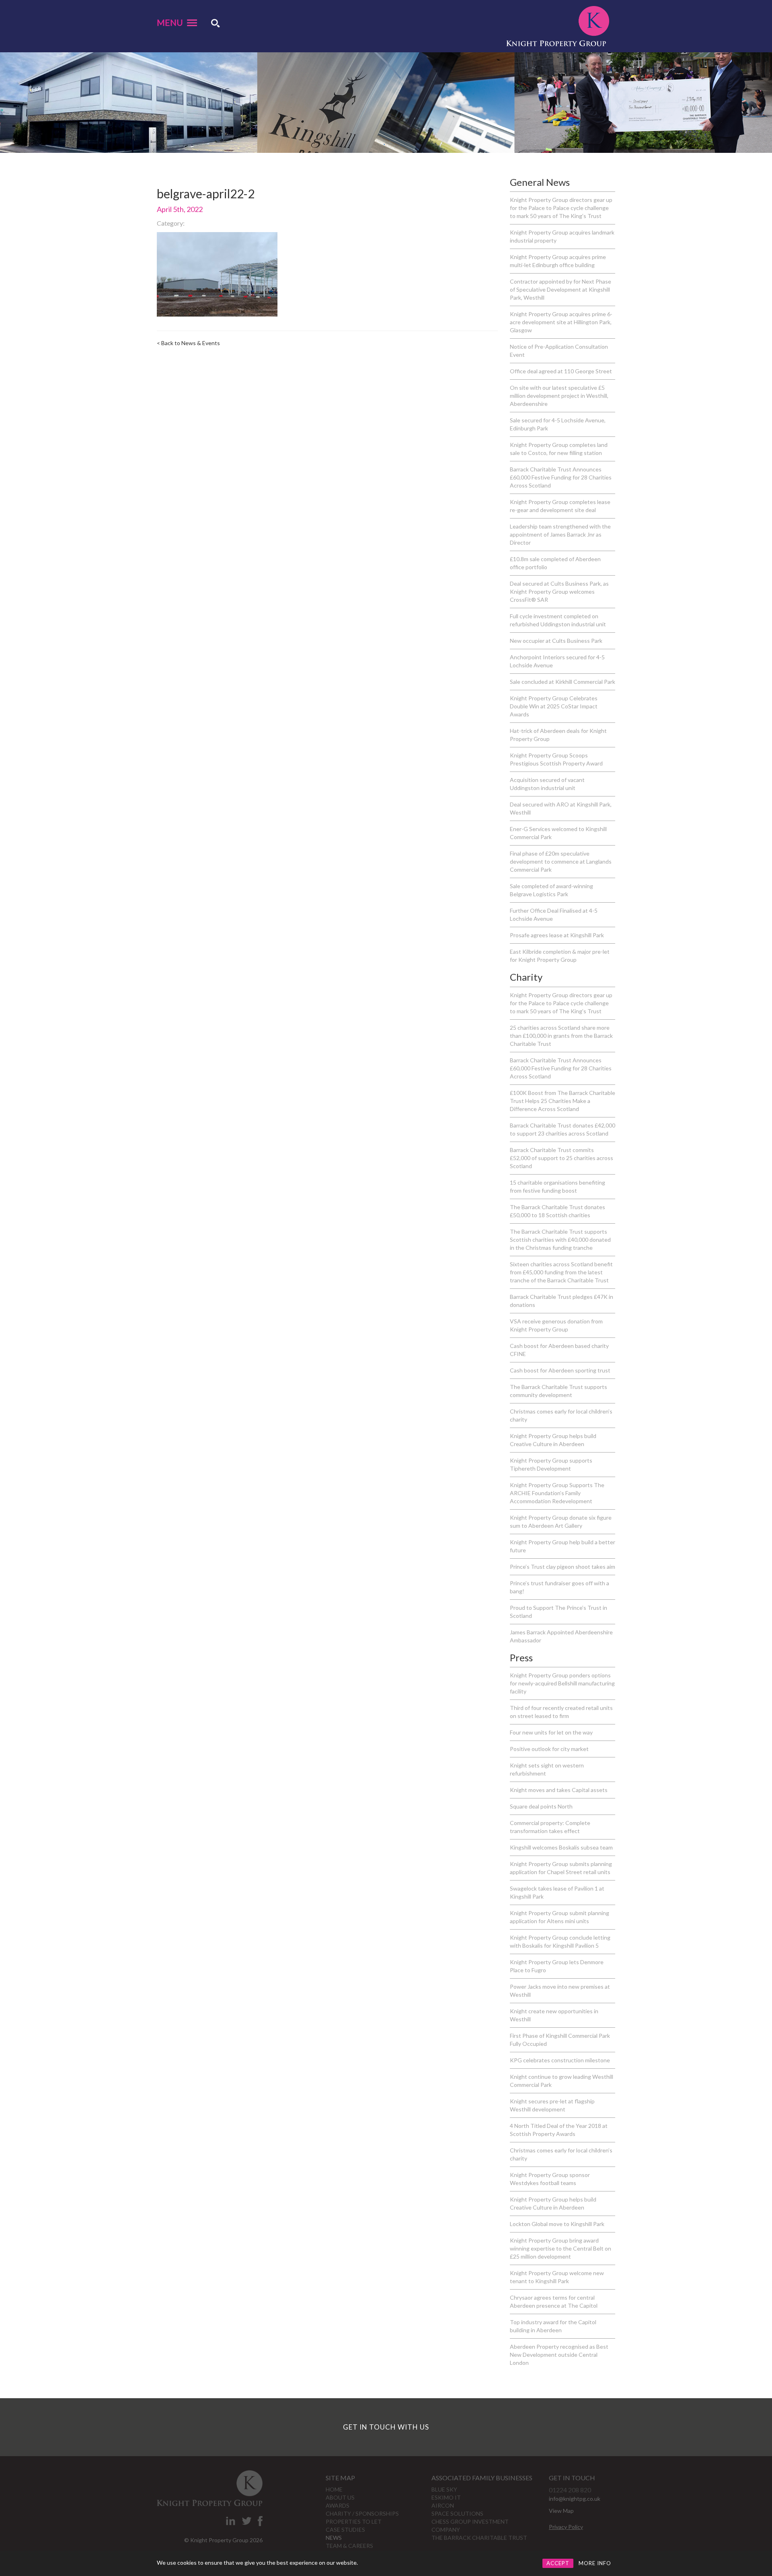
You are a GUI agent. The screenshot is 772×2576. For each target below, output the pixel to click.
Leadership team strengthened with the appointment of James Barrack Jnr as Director (560, 534)
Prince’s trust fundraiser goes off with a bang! (559, 1587)
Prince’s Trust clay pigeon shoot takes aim (563, 1567)
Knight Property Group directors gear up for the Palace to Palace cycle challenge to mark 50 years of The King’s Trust (561, 208)
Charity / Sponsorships (362, 2513)
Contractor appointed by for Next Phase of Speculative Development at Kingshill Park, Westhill (561, 289)
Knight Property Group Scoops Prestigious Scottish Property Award (556, 759)
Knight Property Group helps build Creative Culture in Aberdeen (553, 1440)
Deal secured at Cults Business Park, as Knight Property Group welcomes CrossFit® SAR (559, 592)
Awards (338, 2505)
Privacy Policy (566, 2527)
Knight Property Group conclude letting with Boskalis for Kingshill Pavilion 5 (560, 1941)
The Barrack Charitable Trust (479, 2538)
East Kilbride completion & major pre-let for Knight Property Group (560, 956)
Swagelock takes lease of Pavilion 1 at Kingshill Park (557, 1892)
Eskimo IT (446, 2497)
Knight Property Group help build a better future (563, 1546)
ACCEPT (558, 2563)
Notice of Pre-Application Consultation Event (559, 351)
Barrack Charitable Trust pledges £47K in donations (562, 1301)
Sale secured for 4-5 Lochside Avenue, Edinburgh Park (558, 424)
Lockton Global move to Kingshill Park (557, 2224)
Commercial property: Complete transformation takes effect (550, 1827)
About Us (340, 2497)
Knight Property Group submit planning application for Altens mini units (559, 1917)
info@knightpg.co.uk (575, 2499)
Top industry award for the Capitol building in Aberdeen (553, 2326)
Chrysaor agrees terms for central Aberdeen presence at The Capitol (554, 2301)
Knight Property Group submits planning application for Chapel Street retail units (561, 1868)
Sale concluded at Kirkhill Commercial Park (563, 682)
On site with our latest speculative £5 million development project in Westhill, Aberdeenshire (559, 396)
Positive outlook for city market (549, 1749)
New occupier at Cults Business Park (556, 641)
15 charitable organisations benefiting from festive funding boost (557, 1186)
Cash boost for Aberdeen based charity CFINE (559, 1350)
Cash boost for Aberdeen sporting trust (560, 1370)
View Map (561, 2511)
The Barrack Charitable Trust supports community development (558, 1391)
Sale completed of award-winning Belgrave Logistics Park (551, 890)
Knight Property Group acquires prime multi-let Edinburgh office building (558, 261)
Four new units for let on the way (551, 1732)
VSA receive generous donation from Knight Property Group (556, 1325)
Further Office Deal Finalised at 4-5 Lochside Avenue (554, 915)
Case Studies (345, 2530)
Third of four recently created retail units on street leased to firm (561, 1712)
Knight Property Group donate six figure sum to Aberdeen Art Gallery (561, 1522)
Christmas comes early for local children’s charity (561, 1415)
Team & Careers (349, 2546)
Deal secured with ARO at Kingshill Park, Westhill (561, 808)
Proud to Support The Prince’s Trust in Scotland (558, 1612)
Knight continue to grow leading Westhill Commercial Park (562, 2081)
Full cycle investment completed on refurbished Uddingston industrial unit (558, 620)
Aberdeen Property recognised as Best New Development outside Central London (559, 2355)
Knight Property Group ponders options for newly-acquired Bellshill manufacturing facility (562, 1683)
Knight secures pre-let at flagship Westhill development (552, 2105)
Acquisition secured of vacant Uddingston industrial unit (547, 784)
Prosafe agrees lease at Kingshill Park (557, 935)
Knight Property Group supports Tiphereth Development (551, 1464)
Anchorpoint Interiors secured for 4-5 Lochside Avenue (557, 661)
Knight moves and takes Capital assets (559, 1790)
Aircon (443, 2505)
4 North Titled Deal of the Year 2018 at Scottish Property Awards (559, 2130)
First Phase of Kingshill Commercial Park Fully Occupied (560, 2040)
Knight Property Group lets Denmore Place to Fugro (557, 1966)
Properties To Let (354, 2521)
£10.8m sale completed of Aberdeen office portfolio (555, 563)
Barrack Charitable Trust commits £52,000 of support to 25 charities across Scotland (562, 1158)
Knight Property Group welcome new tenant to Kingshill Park (557, 2277)
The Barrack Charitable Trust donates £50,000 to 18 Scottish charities (557, 1211)
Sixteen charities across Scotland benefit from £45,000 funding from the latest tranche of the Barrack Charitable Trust (561, 1272)
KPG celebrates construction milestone (560, 2060)
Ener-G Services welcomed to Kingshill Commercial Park (558, 833)
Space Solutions (457, 2513)
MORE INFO (595, 2563)
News (334, 2538)
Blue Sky (444, 2489)
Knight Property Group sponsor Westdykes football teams (550, 2179)
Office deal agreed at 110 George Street (561, 371)
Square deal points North (541, 1806)
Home (334, 2489)
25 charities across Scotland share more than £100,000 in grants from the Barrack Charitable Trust (561, 1036)
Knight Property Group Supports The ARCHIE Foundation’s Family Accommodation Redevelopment (557, 1493)
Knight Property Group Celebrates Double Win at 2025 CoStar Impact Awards (554, 706)
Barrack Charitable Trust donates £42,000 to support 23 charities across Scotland (563, 1129)
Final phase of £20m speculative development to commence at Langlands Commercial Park (561, 861)
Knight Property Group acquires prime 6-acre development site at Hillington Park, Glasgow (561, 322)
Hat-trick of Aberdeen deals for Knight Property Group (558, 735)
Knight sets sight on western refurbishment (547, 1769)
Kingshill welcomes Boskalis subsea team (561, 1847)
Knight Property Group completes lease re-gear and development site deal (560, 506)
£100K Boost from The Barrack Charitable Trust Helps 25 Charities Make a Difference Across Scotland (563, 1101)
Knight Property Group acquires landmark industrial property (562, 236)
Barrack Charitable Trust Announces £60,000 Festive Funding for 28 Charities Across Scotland (561, 477)
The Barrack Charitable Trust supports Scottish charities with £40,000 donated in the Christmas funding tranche (560, 1240)
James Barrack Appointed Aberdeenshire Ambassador (561, 1636)
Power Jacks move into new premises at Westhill (560, 1991)
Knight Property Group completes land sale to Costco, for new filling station (559, 449)
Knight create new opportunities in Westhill (554, 2015)
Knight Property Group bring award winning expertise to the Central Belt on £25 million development (561, 2248)
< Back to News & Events (188, 343)
